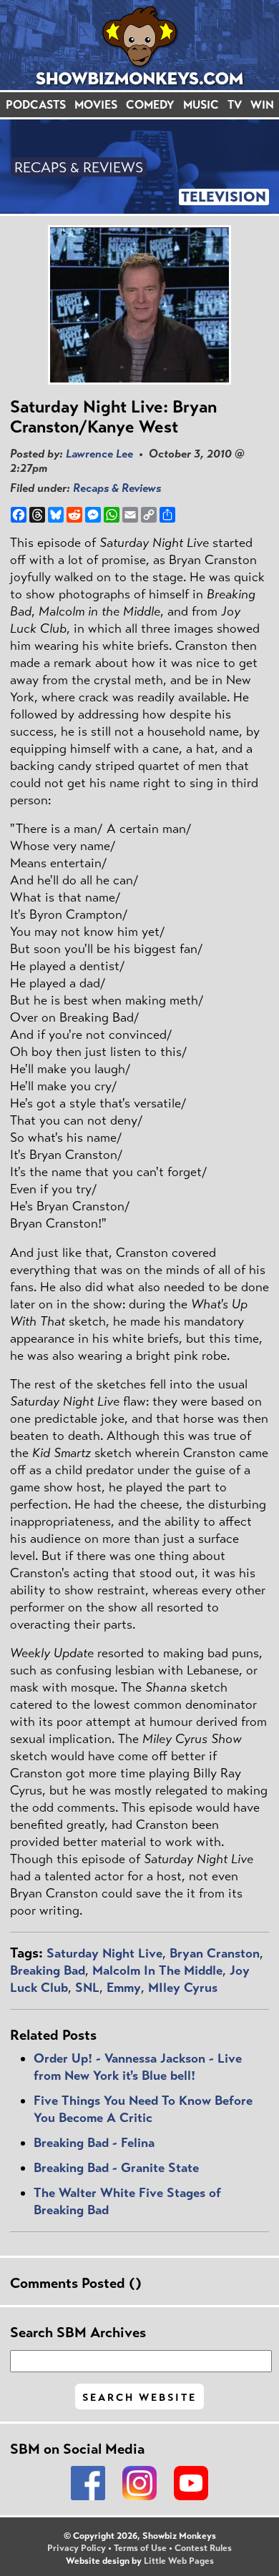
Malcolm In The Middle (157, 1970)
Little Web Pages (179, 2561)
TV (235, 105)
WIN (262, 105)
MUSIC (201, 105)
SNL (87, 1988)
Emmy (124, 1988)
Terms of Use (140, 2548)
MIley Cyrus (183, 1988)
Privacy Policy (77, 2548)
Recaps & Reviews (117, 488)
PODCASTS (36, 105)
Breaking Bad (48, 1970)
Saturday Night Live (104, 1953)
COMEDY (150, 105)
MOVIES (96, 105)
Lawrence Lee (99, 454)
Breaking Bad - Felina (94, 2143)
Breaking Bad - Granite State (116, 2168)
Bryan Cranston (215, 1953)
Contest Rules (203, 2548)
